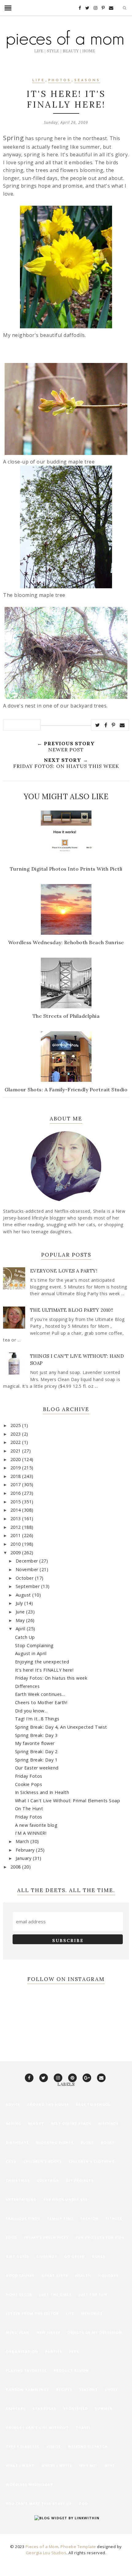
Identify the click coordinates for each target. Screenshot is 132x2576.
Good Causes (20, 2275)
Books (108, 2142)
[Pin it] (114, 725)
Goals (99, 2256)
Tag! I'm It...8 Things (37, 1719)
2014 (16, 1510)
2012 (16, 1527)
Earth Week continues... (40, 1694)
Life (39, 80)
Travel (83, 2427)
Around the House (48, 2104)
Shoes (111, 2389)
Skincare (16, 2408)
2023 (16, 1434)
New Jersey (48, 2332)
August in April (31, 1653)
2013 (16, 1519)
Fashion (89, 2218)
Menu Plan (18, 2332)
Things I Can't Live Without (37, 2427)
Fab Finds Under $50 (65, 2199)
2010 (16, 1544)
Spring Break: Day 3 (36, 1735)
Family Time (60, 2218)
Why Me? (88, 2465)
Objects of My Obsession (95, 2332)
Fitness (114, 2218)
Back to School (93, 2104)
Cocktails (48, 2180)
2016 (16, 1493)
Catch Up (25, 1637)
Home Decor (19, 2294)
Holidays (108, 2275)
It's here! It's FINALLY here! (44, 1670)
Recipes (64, 2389)
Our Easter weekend (37, 1768)
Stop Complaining (34, 1645)
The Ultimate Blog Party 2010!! (72, 1310)
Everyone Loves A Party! (64, 1271)
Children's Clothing (92, 2161)
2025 (16, 1425)
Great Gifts (55, 2275)
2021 (16, 1451)
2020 (16, 1459)
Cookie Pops (29, 1784)
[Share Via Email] (122, 725)
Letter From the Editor (32, 2313)
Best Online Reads (71, 2123)
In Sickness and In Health (42, 1792)
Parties (54, 2351)
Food (11, 2237)
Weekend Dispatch (88, 2446)
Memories (92, 2313)
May (21, 1620)
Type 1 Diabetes (23, 2446)
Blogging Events (55, 2142)
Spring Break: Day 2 (36, 1752)
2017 (16, 1485)
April (21, 1629)
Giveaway (47, 2256)
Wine (110, 2465)
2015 (16, 1502)
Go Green (74, 2256)
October (25, 1578)
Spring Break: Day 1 (36, 1760)
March (23, 1841)
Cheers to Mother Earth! (41, 1702)
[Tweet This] (98, 725)
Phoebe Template (78, 2547)
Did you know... (31, 1711)
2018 (16, 1476)
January (24, 1858)
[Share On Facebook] (106, 725)
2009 (16, 1553)
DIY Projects (80, 2180)
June (21, 1612)
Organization (22, 2351)
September (28, 1586)
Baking (14, 2123)
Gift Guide (17, 2256)
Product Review (71, 2370)
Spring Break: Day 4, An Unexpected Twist (61, 1727)
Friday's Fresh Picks (46, 2237)
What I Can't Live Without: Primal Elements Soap (68, 1801)
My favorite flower (35, 1743)
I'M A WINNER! (31, 1833)
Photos (60, 80)
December (28, 1561)
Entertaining (21, 2199)
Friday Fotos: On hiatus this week (51, 1678)
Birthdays (17, 2142)
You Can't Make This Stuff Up (39, 2503)
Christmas (18, 2180)
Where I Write (57, 2465)
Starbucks (44, 2408)
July (20, 1603)
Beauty (36, 2123)
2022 (16, 1442)
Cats (11, 2161)
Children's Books (43, 2161)
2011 (16, 1535)
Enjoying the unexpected (42, 1662)
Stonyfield (76, 2408)
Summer (104, 2408)
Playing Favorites (26, 2370)
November (28, 1569)
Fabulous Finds (23, 2218)
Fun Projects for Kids (100, 2237)
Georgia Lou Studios (46, 2553)
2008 (16, 1867)
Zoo (83, 2503)
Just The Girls (55, 2294)
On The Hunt (29, 1809)
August (24, 1595)
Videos (54, 2446)
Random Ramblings (27, 2389)
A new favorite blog (36, 1825)
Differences (27, 1686)
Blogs (87, 2142)
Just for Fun (93, 2294)
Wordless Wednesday (29, 2484)
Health (83, 2275)
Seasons (87, 80)
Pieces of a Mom (42, 2547)
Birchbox (108, 2123)
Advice (13, 2104)
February (26, 1850)
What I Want (20, 2465)
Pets (74, 2351)
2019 (16, 1468)
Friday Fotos (29, 1776)
